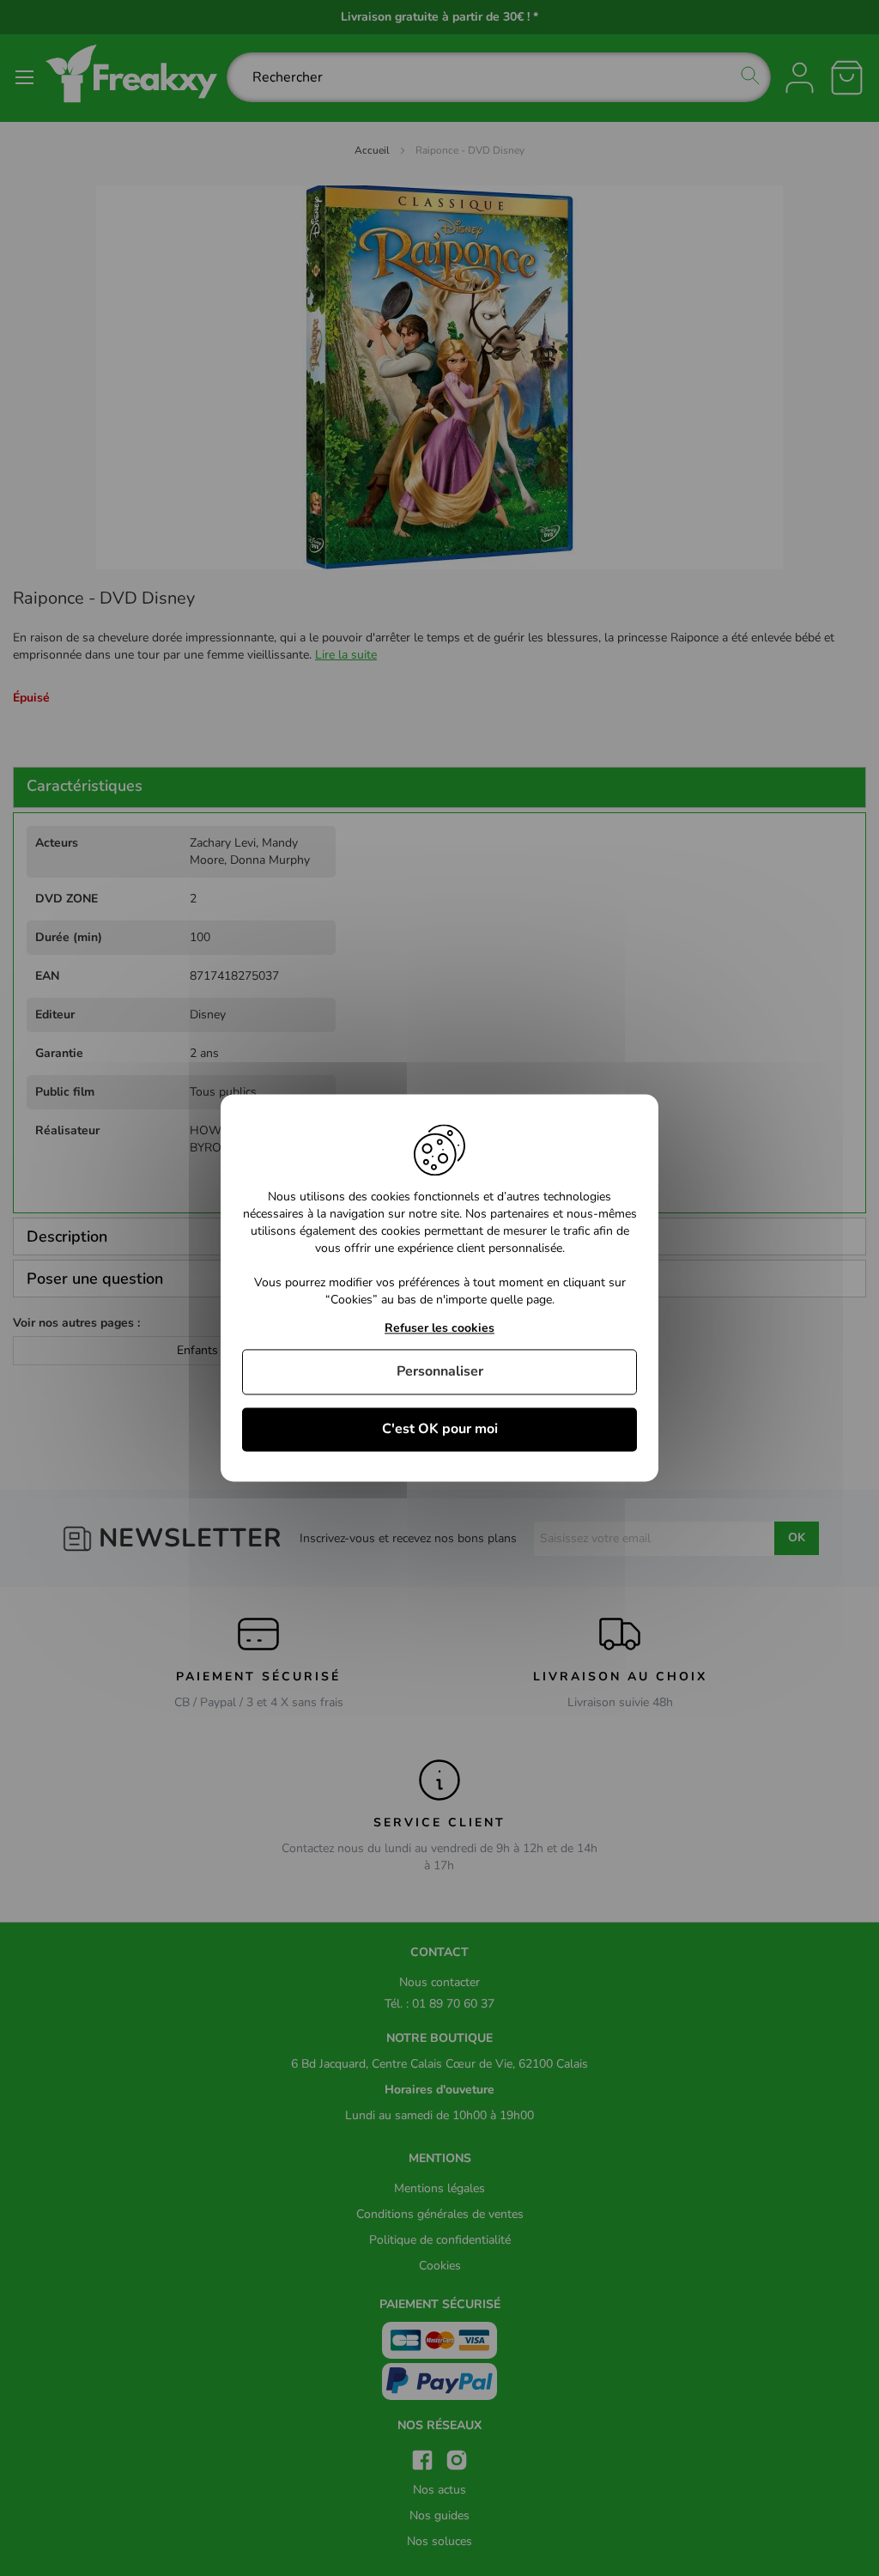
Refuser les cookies (439, 1329)
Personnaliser (440, 1371)
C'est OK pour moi (440, 1429)
